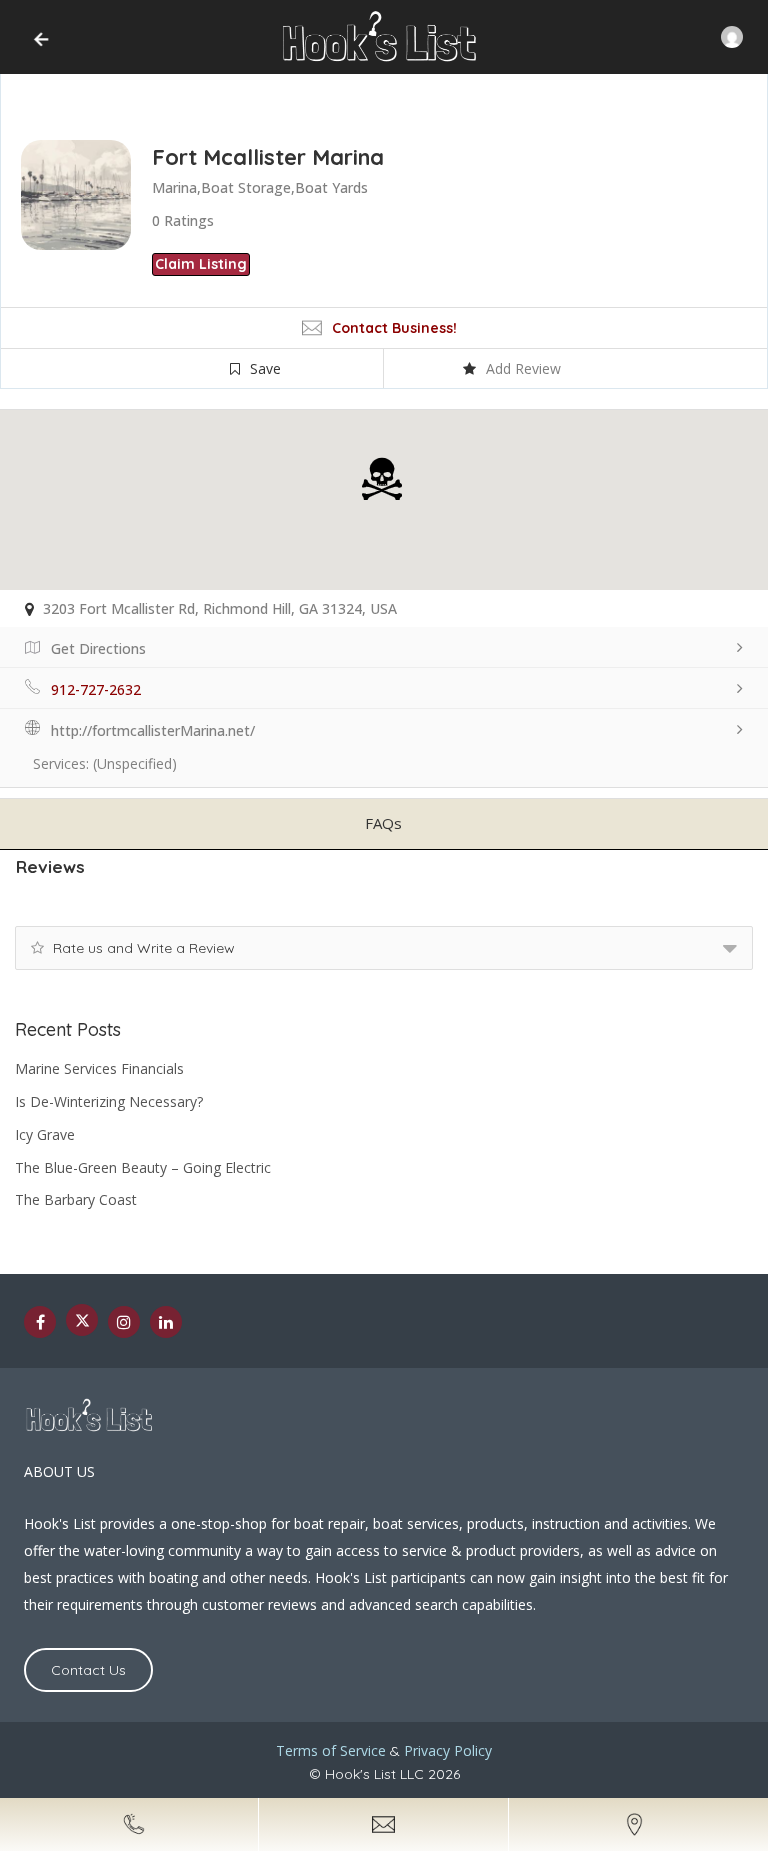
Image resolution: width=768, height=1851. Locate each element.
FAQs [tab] (383, 823)
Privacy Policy (448, 1750)
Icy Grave (45, 1134)
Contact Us (88, 1670)
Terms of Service (331, 1750)
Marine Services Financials (99, 1068)
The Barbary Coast (76, 1199)
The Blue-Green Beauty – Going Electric (143, 1167)
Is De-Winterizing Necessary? (109, 1101)
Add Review (523, 368)
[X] (82, 1320)
